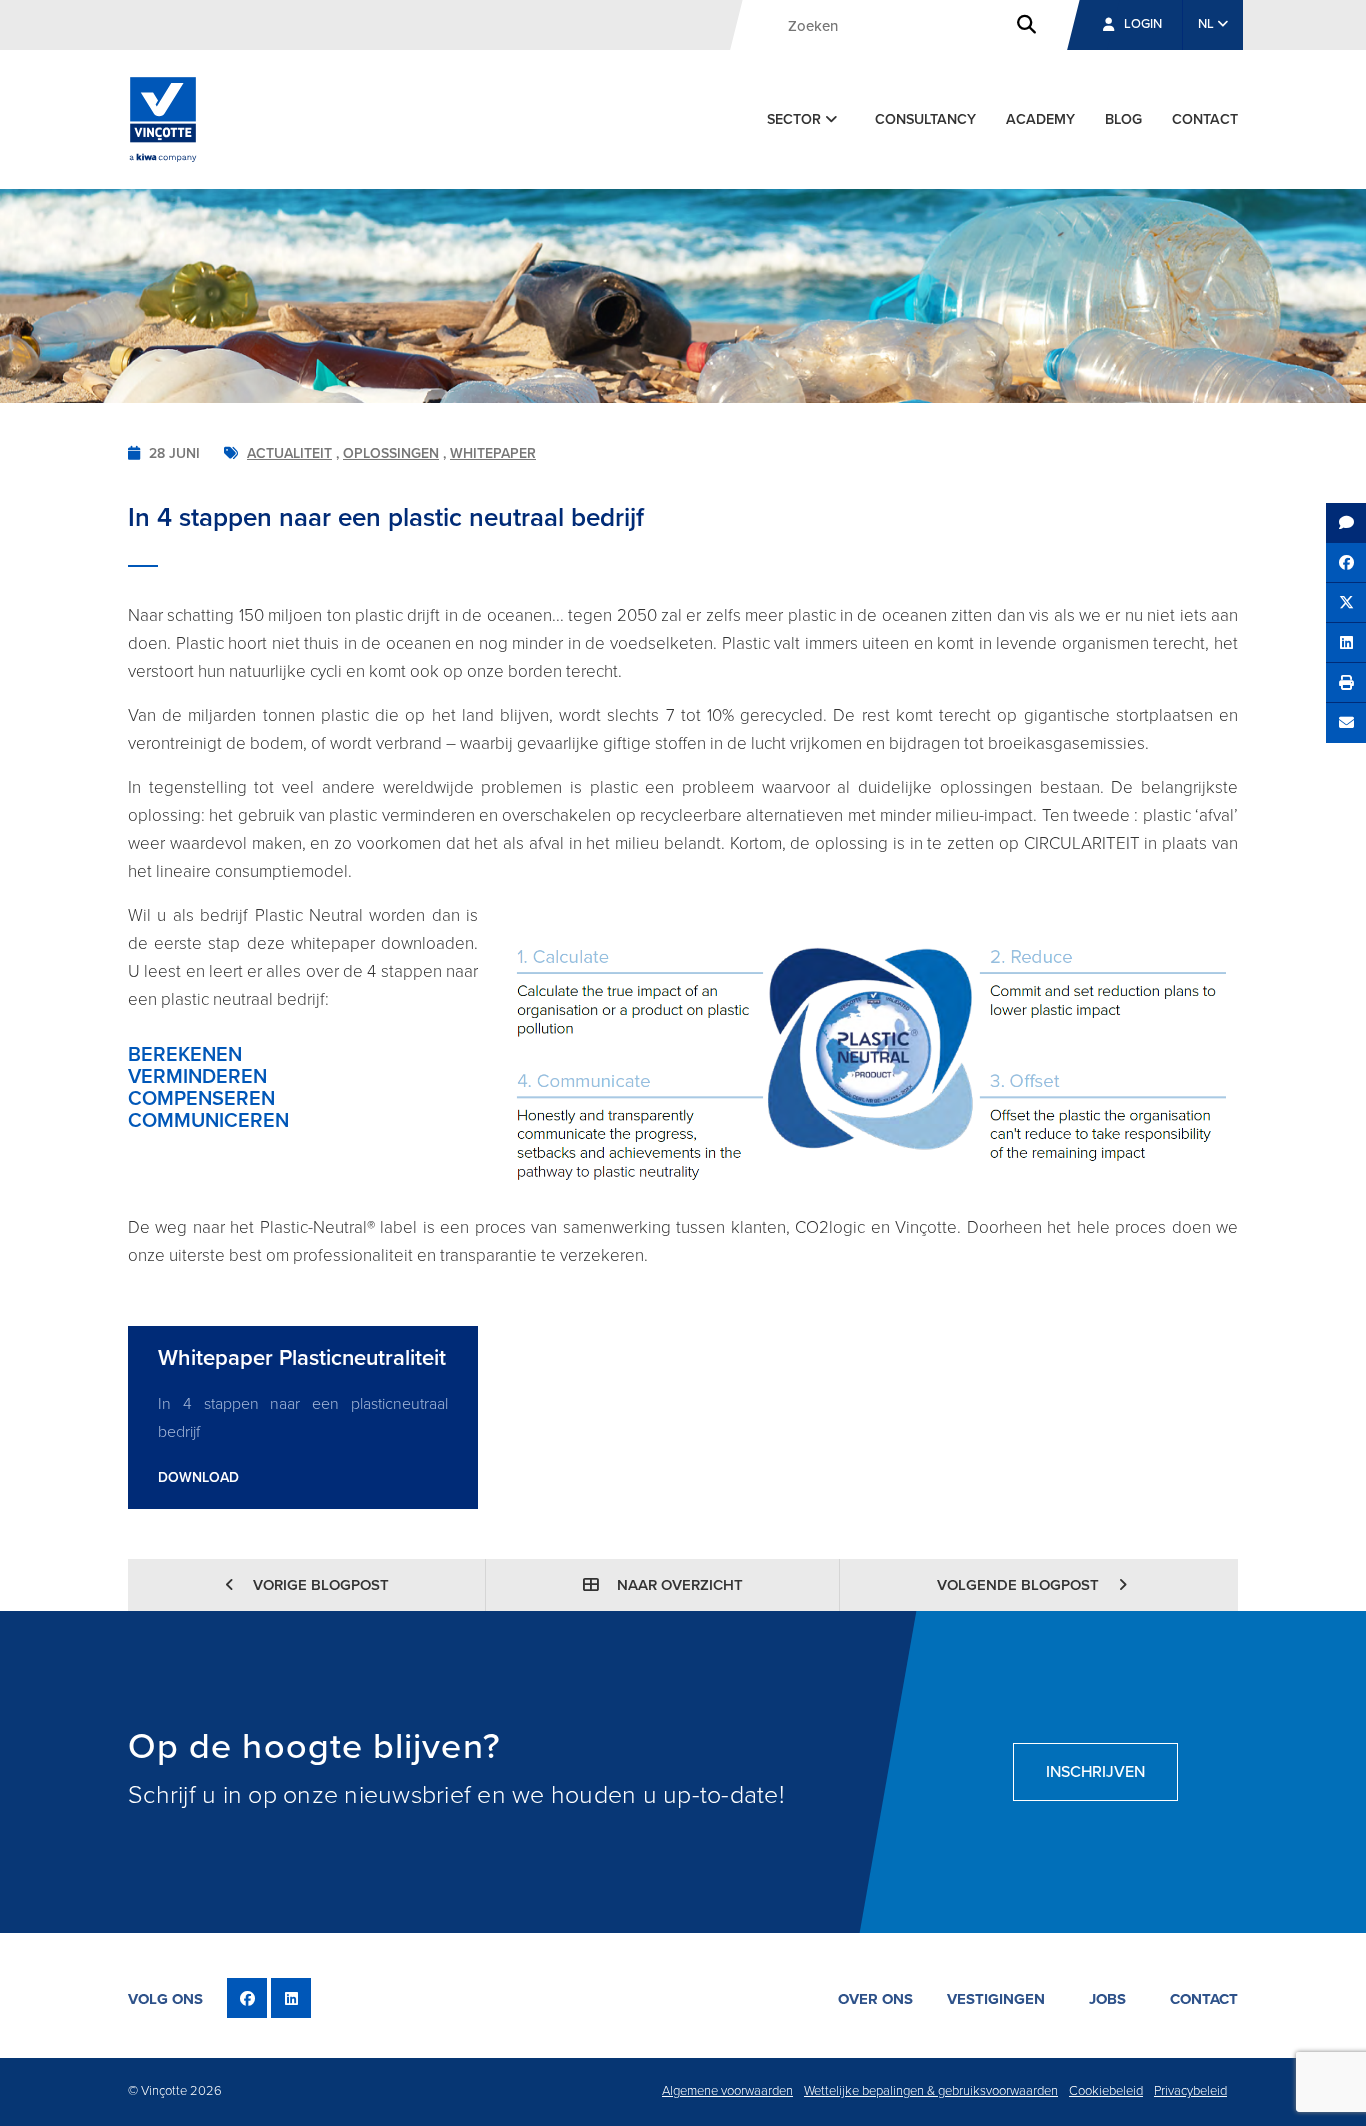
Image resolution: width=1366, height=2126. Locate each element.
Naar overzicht (678, 1585)
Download (198, 1477)
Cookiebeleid (1106, 2091)
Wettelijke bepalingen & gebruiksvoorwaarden (931, 2091)
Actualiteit (289, 453)
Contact (1205, 119)
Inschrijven (1095, 1772)
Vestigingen (996, 1999)
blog (1123, 119)
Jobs (1107, 1999)
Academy (1040, 119)
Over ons (875, 1999)
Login (1143, 24)
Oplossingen (391, 453)
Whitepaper (493, 453)
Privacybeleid (1190, 2091)
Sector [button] (796, 119)
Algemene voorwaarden (727, 2091)
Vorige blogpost (319, 1585)
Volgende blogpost (1020, 1585)
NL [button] (1207, 24)
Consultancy (925, 119)
